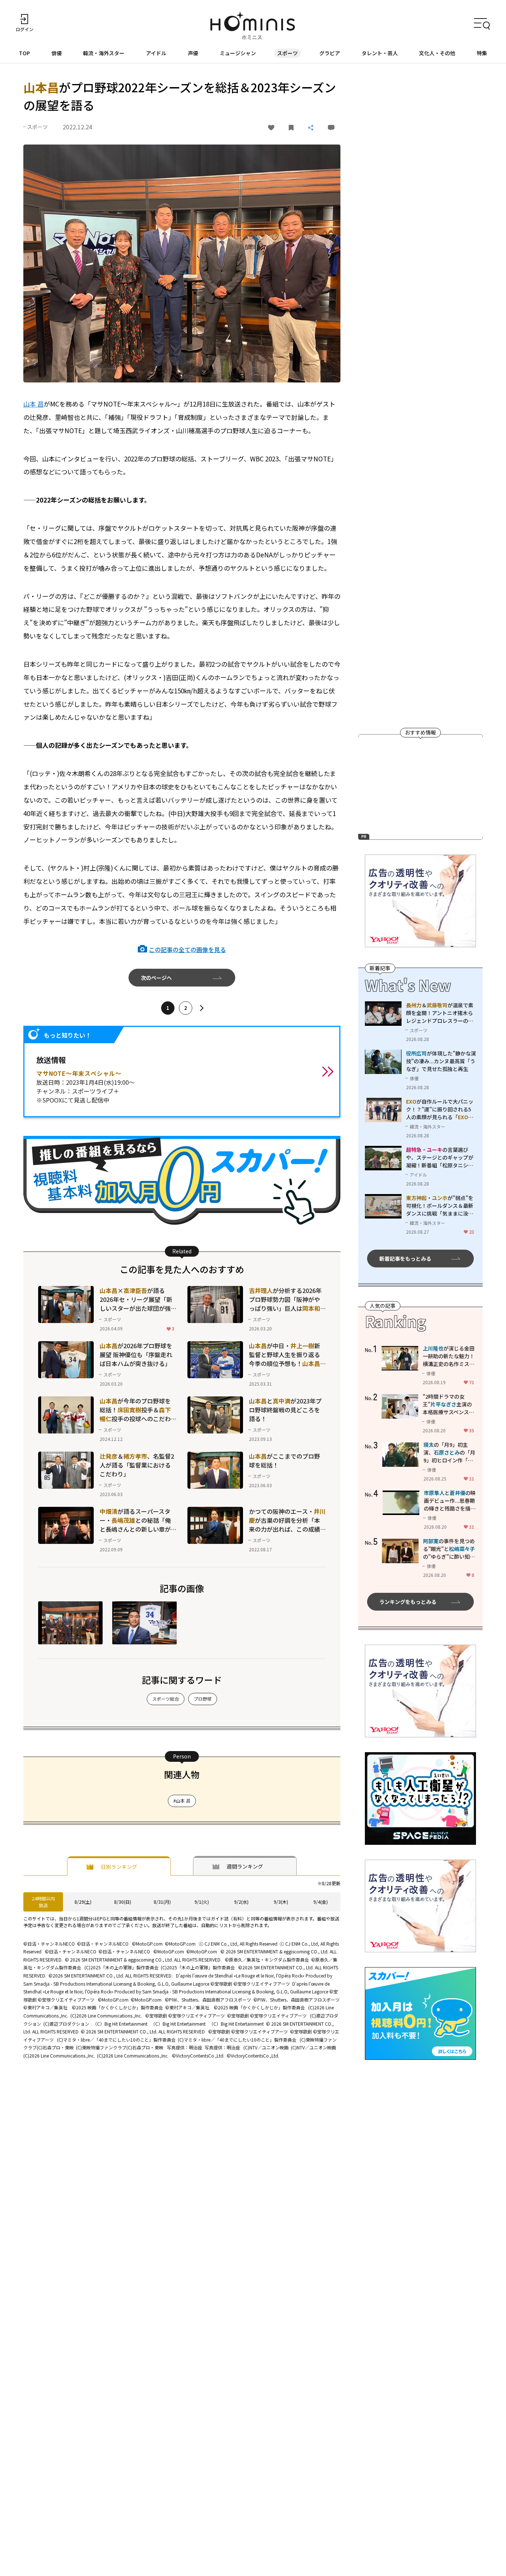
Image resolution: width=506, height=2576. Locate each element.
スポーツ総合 (166, 1699)
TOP (24, 53)
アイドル (156, 53)
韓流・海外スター (104, 53)
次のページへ (156, 978)
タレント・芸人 (380, 53)
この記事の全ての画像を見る (187, 949)
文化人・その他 (437, 53)
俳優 (57, 53)
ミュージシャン (238, 53)
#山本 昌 (182, 1801)
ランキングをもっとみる (408, 1602)
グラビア (330, 53)
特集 (482, 53)
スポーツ (287, 53)
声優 (193, 53)
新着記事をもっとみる (405, 1258)
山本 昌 (34, 404)
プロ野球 (203, 1699)
